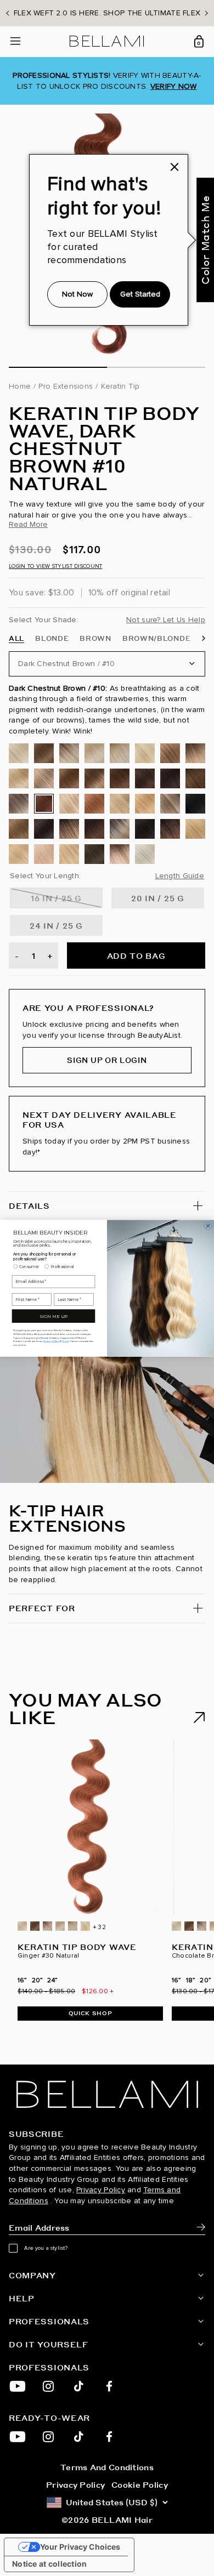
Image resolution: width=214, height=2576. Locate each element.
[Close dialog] (208, 1226)
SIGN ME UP (53, 1316)
